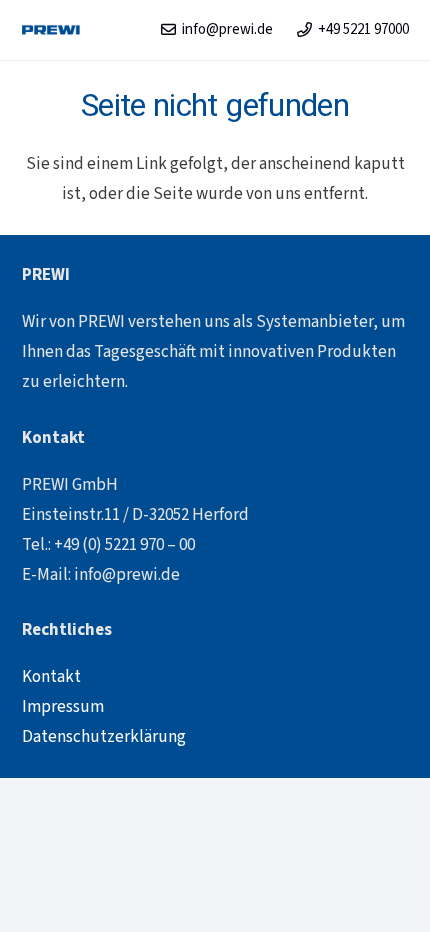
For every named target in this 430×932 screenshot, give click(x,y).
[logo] (52, 30)
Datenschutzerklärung (104, 737)
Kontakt (51, 677)
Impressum (63, 707)
